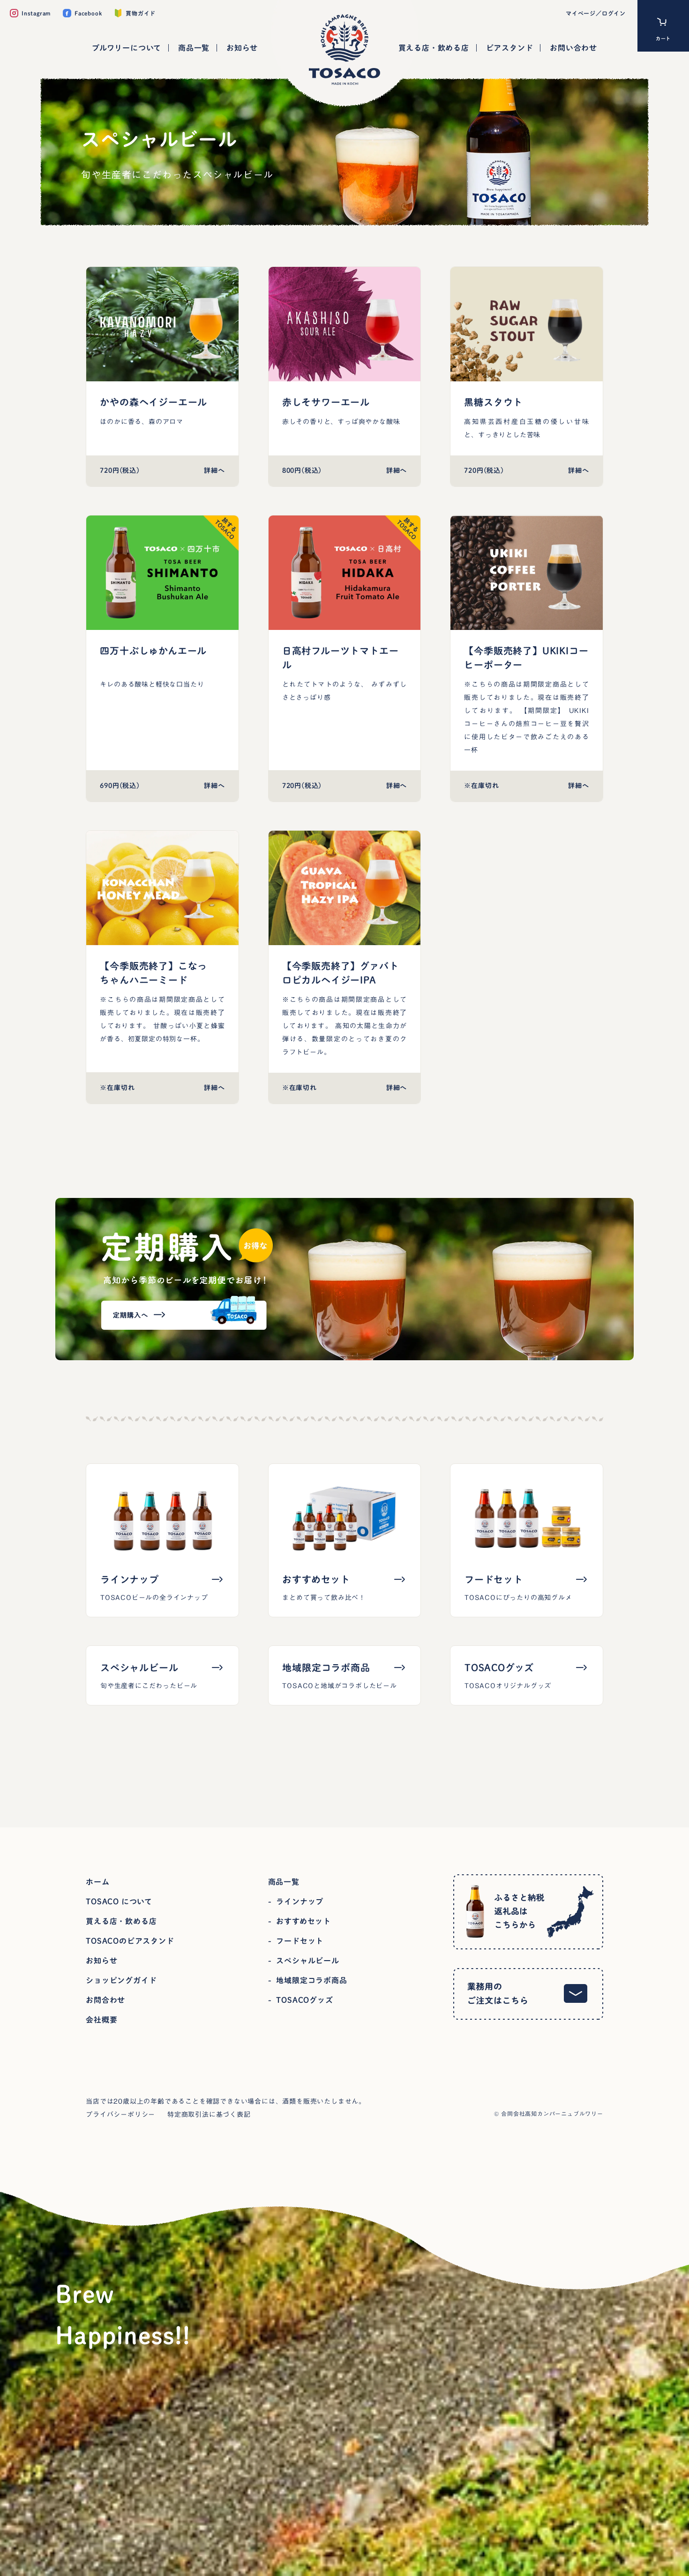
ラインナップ (300, 1902)
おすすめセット (303, 1921)
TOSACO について (119, 1902)
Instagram (36, 13)
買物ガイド (141, 13)
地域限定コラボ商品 (311, 1980)
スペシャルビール (307, 1961)
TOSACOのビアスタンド (130, 1941)
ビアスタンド (510, 48)
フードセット (300, 1941)
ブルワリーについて (127, 48)
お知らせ (242, 48)
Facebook (88, 13)
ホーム (97, 1882)
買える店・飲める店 (434, 48)
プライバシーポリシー (120, 2114)
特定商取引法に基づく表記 (209, 2114)
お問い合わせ (573, 48)
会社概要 (101, 2020)
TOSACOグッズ (304, 2000)
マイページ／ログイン (596, 13)
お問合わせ (105, 2000)
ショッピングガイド (121, 1980)
